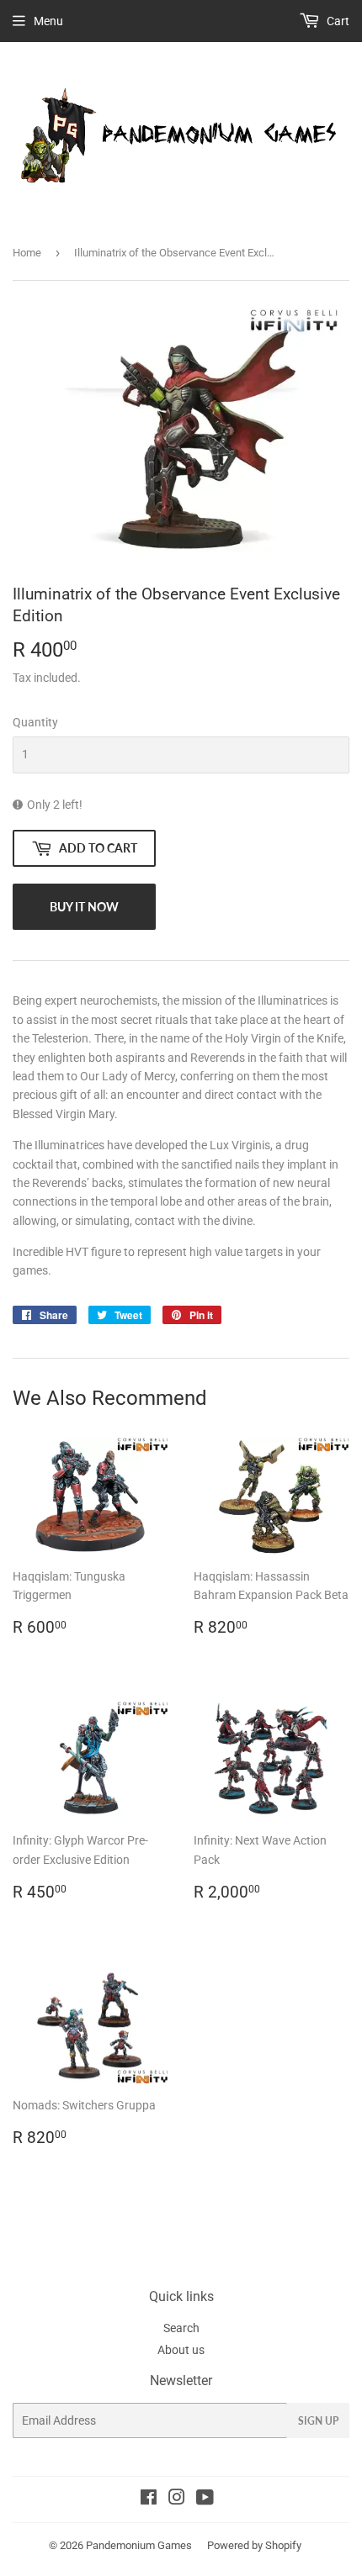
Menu (48, 21)
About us (181, 2350)
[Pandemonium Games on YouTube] (205, 2499)
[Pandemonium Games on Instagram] (177, 2499)
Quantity (35, 722)
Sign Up (318, 2421)
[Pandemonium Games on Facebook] (149, 2499)
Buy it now (84, 907)
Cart (337, 21)
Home (27, 253)
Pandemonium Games (139, 2545)
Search (181, 2328)
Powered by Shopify (254, 2545)
